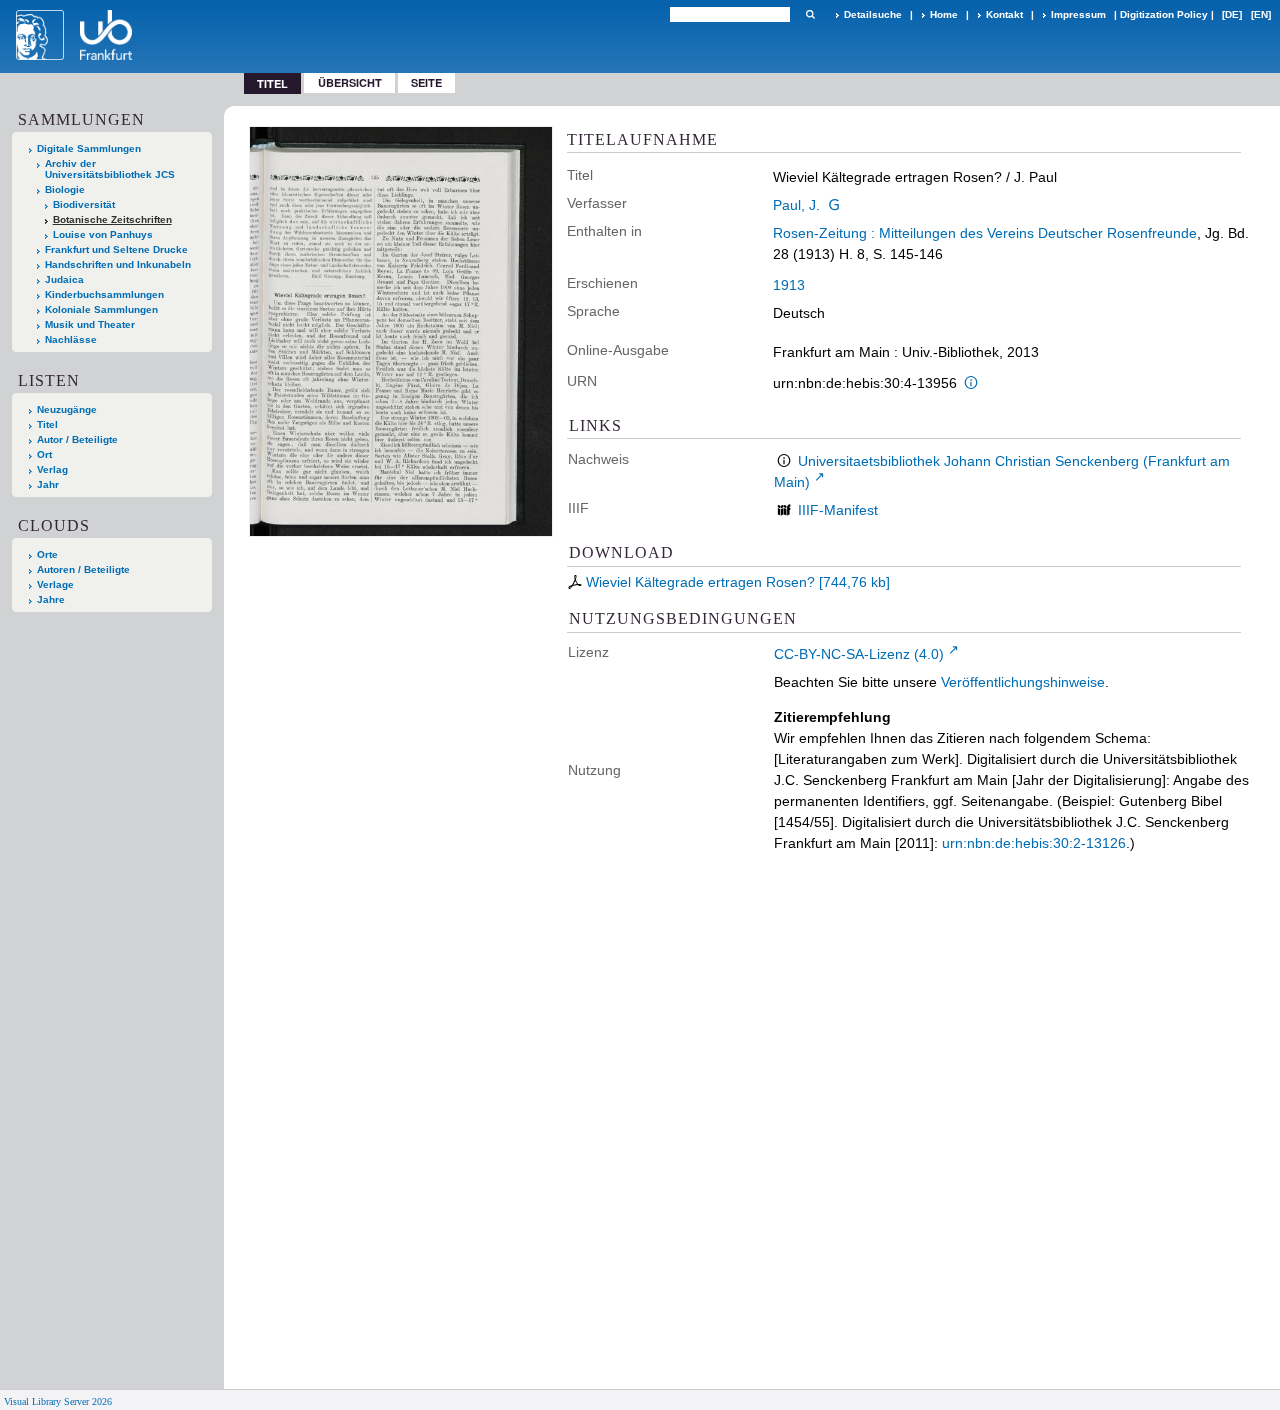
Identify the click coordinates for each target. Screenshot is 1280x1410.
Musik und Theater (90, 324)
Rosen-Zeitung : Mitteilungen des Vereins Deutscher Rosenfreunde (985, 233)
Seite (426, 82)
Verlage (55, 584)
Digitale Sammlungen (89, 148)
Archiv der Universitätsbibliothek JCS (110, 169)
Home (944, 14)
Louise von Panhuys (103, 234)
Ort (44, 454)
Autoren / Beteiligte (83, 569)
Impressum (1078, 14)
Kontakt (1004, 14)
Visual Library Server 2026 (58, 1401)
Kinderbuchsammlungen (104, 294)
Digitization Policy (1164, 14)
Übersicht (350, 82)
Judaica (64, 279)
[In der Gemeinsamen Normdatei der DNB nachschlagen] (834, 205)
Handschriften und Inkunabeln (118, 264)
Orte (47, 554)
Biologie (65, 189)
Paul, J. (796, 205)
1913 (789, 285)
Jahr (48, 484)
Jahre (51, 599)
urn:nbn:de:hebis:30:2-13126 (1034, 843)
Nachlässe (71, 339)
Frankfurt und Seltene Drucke (116, 249)
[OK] (810, 14)
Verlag (52, 469)
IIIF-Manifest (838, 510)
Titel (47, 424)
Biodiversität (84, 204)
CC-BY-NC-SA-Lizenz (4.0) (859, 654)
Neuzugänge (67, 409)
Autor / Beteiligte (77, 439)
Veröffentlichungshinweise (1023, 682)
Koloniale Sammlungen (101, 309)
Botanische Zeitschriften (112, 219)
